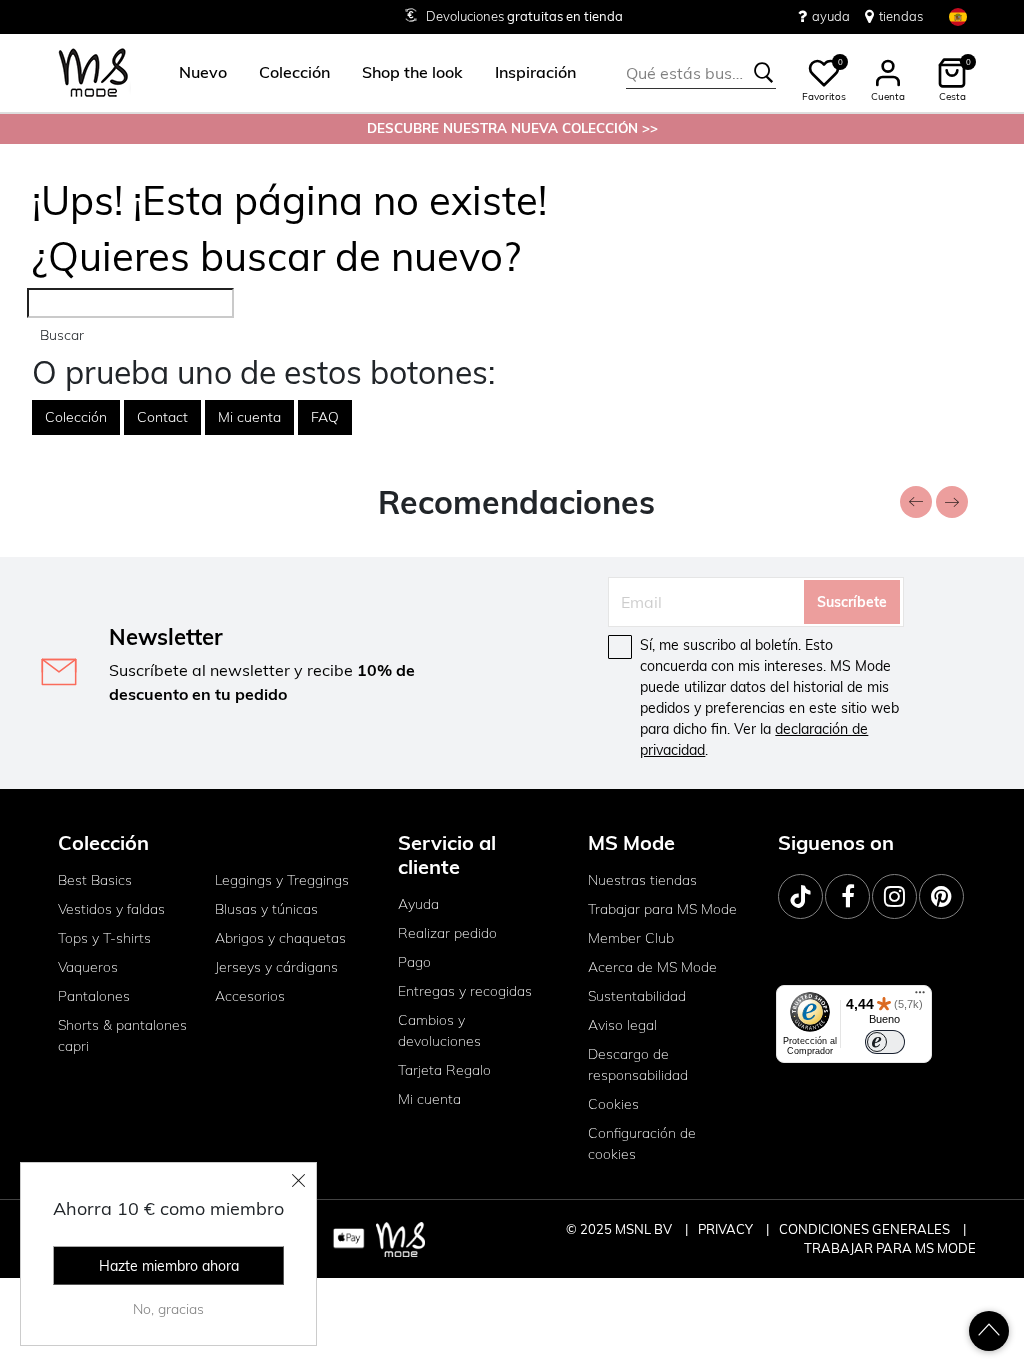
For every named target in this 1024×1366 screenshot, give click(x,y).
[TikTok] (800, 896)
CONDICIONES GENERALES (866, 1229)
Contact (162, 417)
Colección (76, 417)
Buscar (62, 335)
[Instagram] (894, 896)
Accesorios (250, 996)
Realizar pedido (447, 933)
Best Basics (95, 880)
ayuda (831, 16)
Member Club (631, 938)
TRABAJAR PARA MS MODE (890, 1248)
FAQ (325, 417)
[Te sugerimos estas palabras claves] (764, 73)
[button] (203, 73)
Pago (414, 962)
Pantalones (94, 996)
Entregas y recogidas (465, 991)
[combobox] (701, 73)
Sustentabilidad (637, 996)
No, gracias (168, 1309)
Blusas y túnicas (266, 909)
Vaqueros (88, 967)
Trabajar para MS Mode (662, 909)
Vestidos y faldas (111, 909)
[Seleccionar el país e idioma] (958, 16)
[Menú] (920, 997)
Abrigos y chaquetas (280, 938)
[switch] (885, 1042)
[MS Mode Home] (93, 73)
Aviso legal (622, 1025)
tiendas (901, 16)
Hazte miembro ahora (169, 1266)
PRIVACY (727, 1229)
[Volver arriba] (989, 1331)
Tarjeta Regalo (444, 1070)
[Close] (299, 1180)
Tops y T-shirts (104, 938)
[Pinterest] (941, 896)
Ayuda (418, 904)
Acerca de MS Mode (652, 967)
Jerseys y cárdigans (276, 967)
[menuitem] (195, 73)
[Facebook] (847, 896)
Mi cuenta (249, 417)
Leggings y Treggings (282, 880)
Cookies (613, 1104)
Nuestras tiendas (642, 880)
